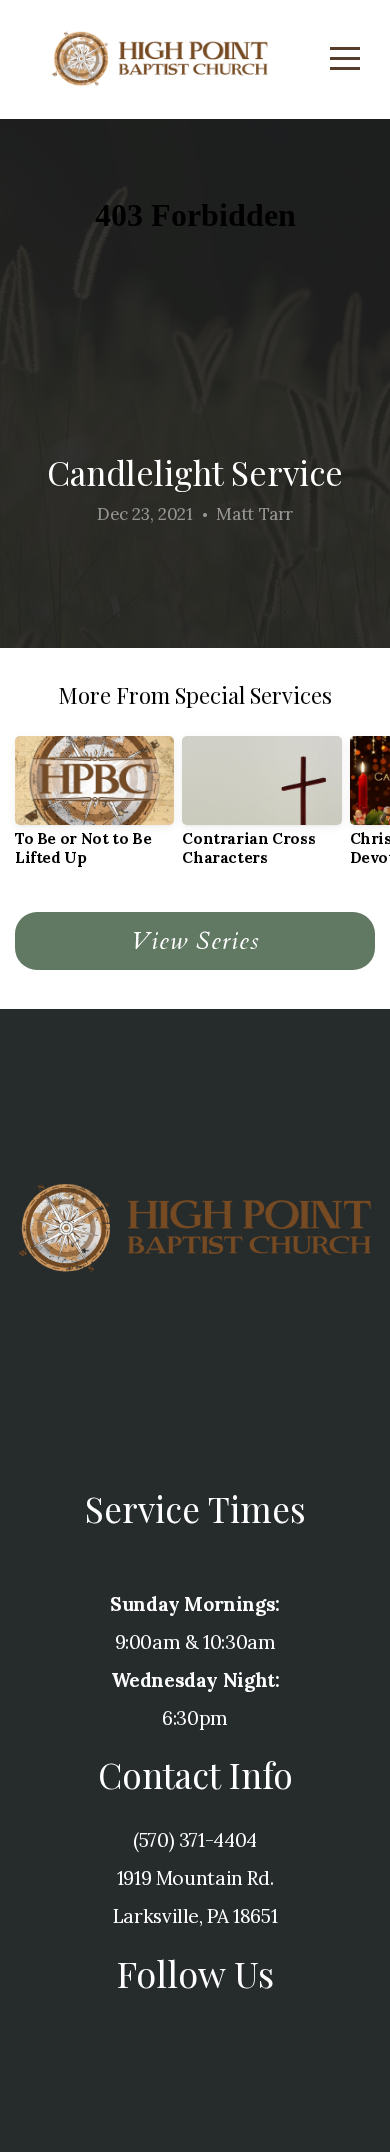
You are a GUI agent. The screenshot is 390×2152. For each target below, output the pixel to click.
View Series (195, 941)
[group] (94, 809)
